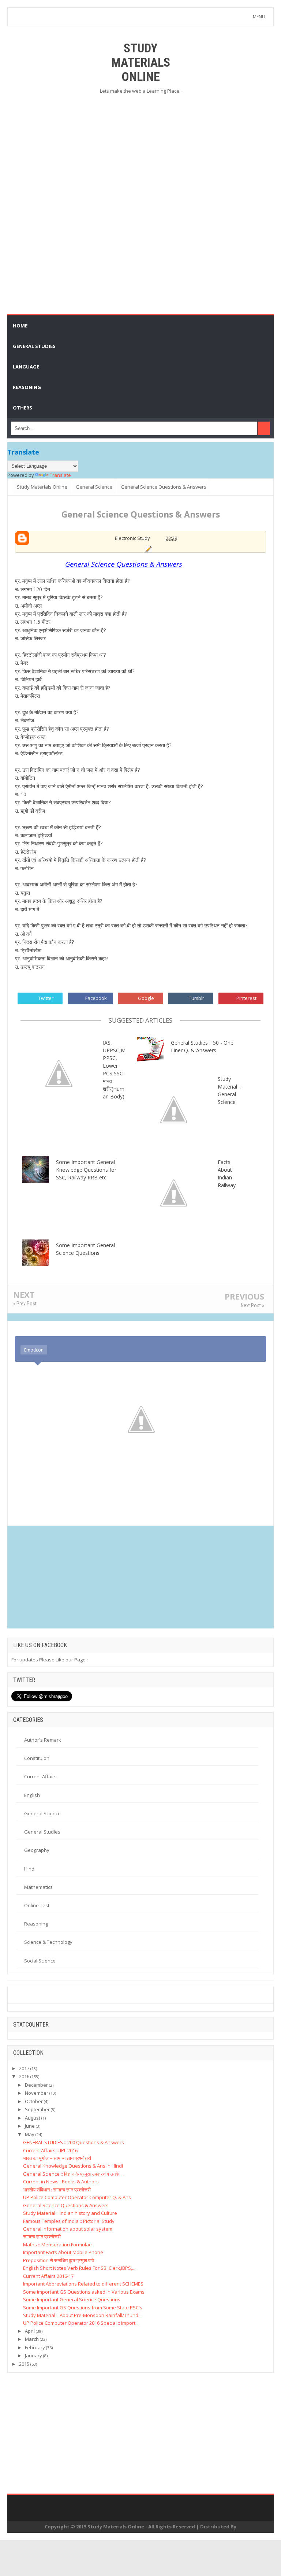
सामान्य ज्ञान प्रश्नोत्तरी (42, 2236)
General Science (42, 1813)
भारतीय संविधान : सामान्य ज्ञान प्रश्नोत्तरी (57, 2190)
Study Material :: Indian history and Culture (70, 2213)
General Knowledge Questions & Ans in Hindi (73, 2166)
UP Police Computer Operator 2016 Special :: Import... (81, 2323)
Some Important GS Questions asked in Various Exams (84, 2292)
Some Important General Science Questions (85, 1249)
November (37, 2093)
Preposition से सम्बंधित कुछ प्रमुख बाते (59, 2260)
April (30, 2331)
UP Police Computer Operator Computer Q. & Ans (77, 2197)
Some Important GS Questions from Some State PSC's (83, 2308)
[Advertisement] (140, 153)
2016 (24, 2076)
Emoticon (34, 1350)
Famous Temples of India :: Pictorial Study (69, 2221)
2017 (24, 2068)
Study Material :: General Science (229, 1090)
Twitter (46, 998)
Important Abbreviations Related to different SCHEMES (83, 2284)
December (36, 2085)
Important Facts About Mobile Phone (63, 2252)
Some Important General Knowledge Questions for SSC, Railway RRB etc (86, 1170)
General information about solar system (68, 2229)
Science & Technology (48, 1942)
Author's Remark (43, 1740)
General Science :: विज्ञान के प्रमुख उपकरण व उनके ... (73, 2174)
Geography (37, 1850)
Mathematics (38, 1887)
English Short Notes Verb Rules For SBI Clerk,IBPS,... (79, 2268)
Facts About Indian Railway (227, 1174)
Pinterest (246, 998)
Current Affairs (40, 1776)
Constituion (37, 1758)
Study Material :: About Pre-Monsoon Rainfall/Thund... (82, 2315)
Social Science (40, 1961)
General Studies (42, 1832)
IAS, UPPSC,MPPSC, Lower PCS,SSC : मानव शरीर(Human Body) (114, 1070)
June (30, 2126)
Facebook (96, 998)
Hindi (30, 1869)
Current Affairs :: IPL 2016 (50, 2150)
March (32, 2339)
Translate (60, 475)
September (37, 2109)
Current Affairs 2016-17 (48, 2276)
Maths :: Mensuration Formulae (57, 2245)
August (33, 2118)
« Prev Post (25, 1304)
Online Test (37, 1905)
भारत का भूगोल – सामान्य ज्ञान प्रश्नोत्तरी (57, 2158)
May (30, 2134)
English (32, 1795)
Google (146, 998)
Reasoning (36, 1924)
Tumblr (196, 998)
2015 (24, 2364)
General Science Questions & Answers (66, 2205)
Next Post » (252, 1305)
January (33, 2356)
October (34, 2101)
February (35, 2347)
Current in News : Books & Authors (61, 2182)
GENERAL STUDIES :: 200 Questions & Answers (74, 2142)
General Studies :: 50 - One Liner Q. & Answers (202, 1046)
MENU (259, 17)
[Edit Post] (148, 548)
